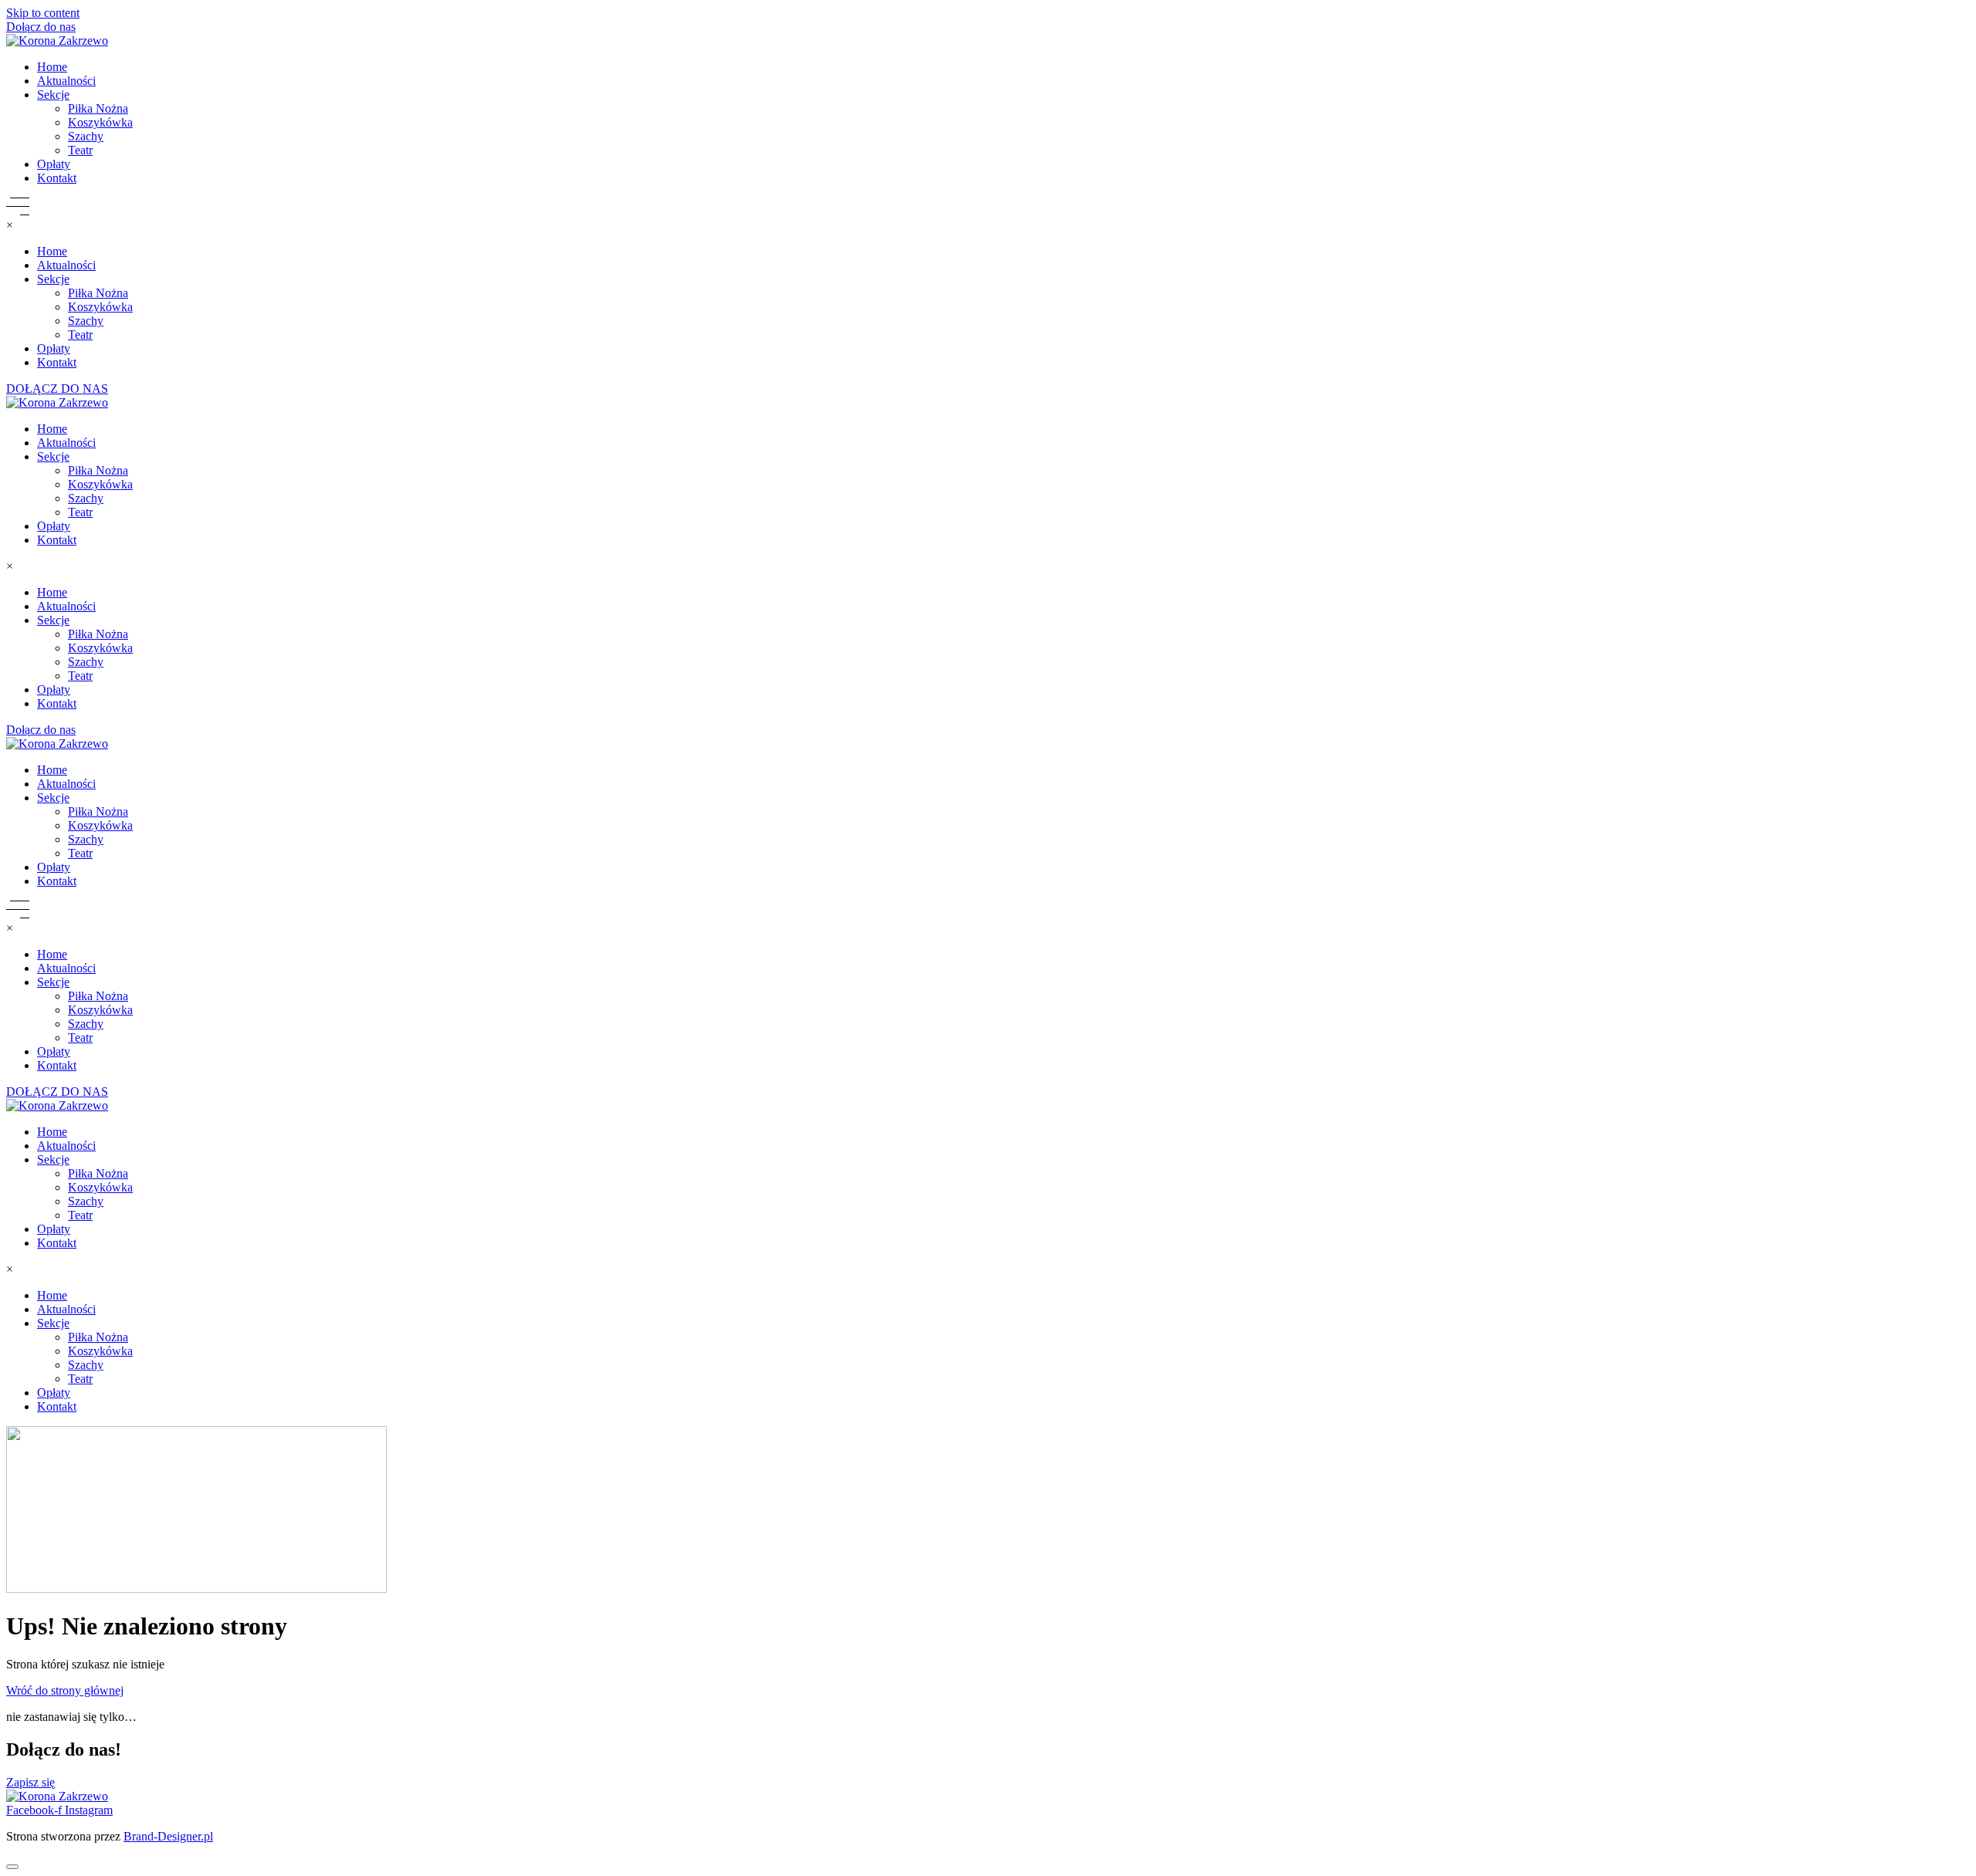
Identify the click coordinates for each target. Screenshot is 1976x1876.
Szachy (86, 136)
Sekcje (53, 95)
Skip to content (43, 13)
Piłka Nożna (98, 108)
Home (52, 67)
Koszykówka (100, 122)
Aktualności (66, 81)
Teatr (80, 150)
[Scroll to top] (12, 1867)
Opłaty (54, 164)
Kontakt (57, 178)
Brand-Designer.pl (168, 1836)
